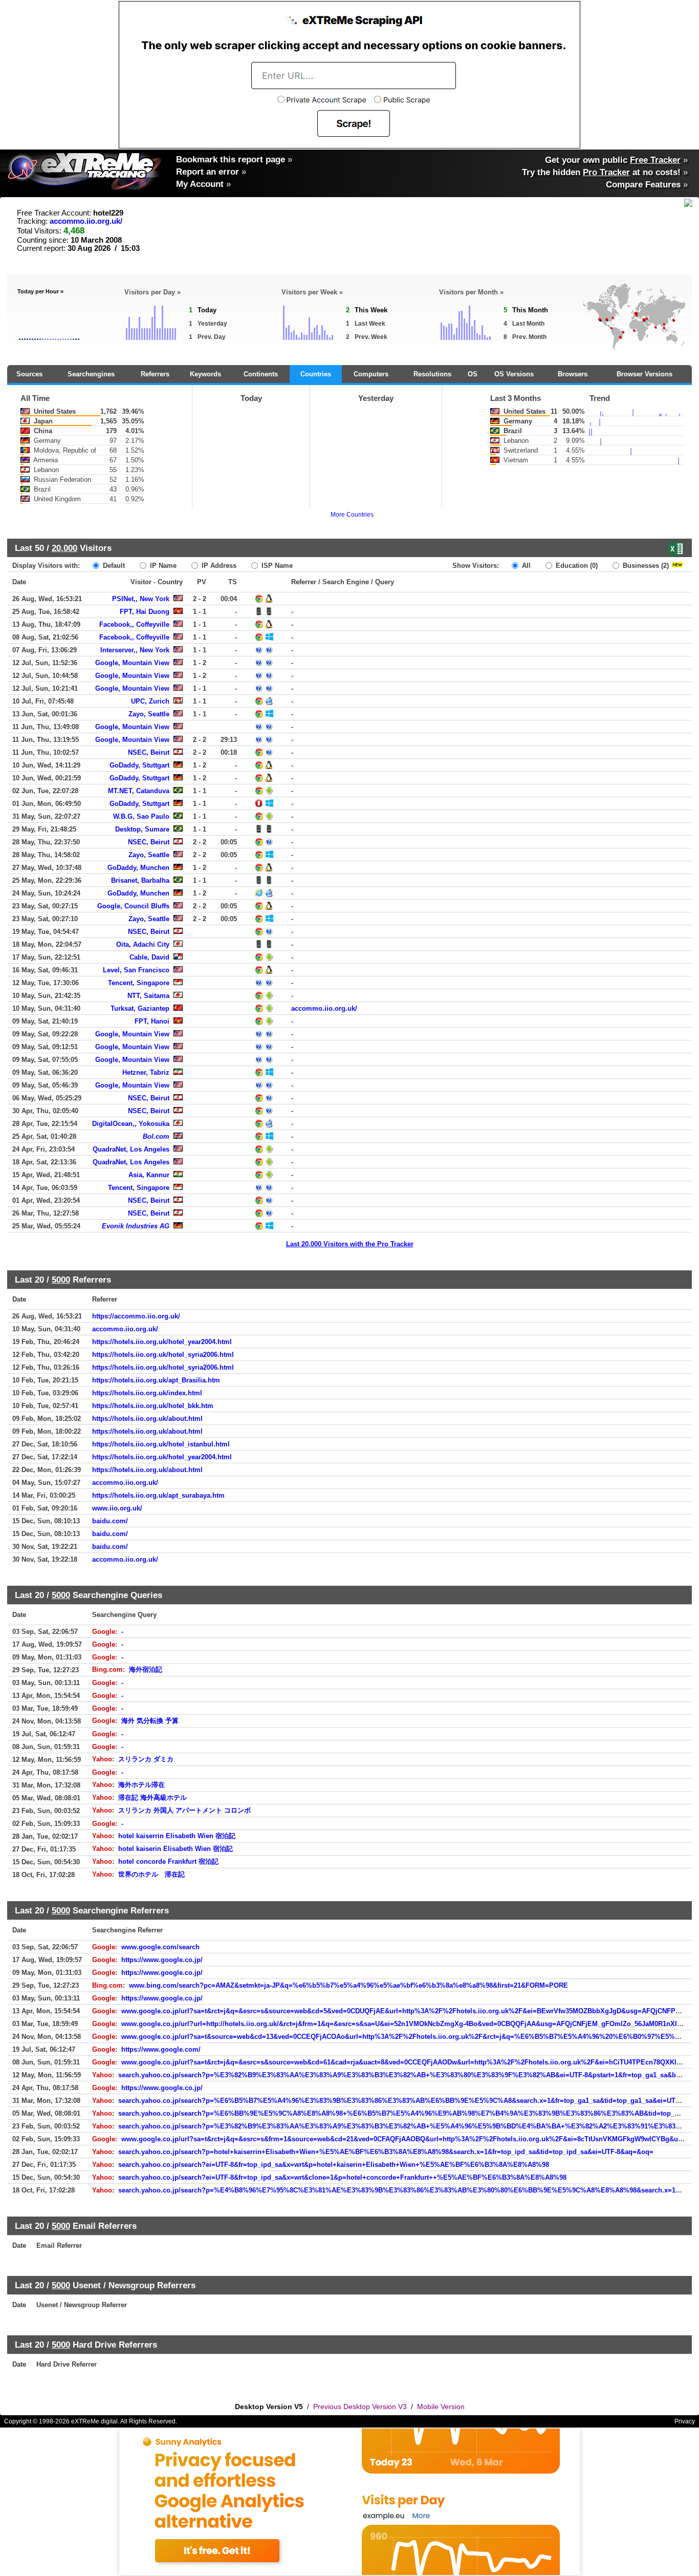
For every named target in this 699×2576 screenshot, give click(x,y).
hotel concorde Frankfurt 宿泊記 (168, 1861)
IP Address (218, 566)
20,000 (64, 548)
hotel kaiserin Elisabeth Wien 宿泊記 (176, 1849)
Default (113, 566)
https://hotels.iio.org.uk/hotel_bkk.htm (153, 1406)
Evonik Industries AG (136, 1226)
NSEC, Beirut (149, 752)
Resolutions (432, 374)
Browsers (573, 374)
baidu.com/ (110, 1521)
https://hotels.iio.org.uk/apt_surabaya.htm (158, 1495)
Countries (316, 374)
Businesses (645, 566)
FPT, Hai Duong (145, 612)
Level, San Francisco (136, 970)
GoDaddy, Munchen (138, 868)
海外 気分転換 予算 (150, 1721)
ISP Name (276, 566)
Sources (29, 374)
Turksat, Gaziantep (140, 1008)
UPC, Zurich (150, 701)
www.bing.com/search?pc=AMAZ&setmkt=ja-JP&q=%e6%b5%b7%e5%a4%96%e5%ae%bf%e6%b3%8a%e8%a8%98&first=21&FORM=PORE (348, 1985)
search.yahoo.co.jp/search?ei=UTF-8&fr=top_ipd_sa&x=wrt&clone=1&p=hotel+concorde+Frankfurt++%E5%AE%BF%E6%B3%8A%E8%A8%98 (342, 2177)
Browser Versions (645, 374)
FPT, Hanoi (152, 1021)
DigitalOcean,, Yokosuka (131, 1124)
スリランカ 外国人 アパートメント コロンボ (184, 1810)
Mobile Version (441, 2407)
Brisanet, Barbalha (140, 880)
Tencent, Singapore (139, 983)
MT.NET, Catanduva (139, 791)
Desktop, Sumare (142, 829)
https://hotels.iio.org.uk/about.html (147, 1419)
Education (576, 566)
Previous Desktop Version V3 (360, 2407)
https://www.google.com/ (161, 2049)
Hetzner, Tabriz (146, 1072)
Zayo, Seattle (149, 714)
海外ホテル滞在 (141, 1785)
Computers (371, 374)
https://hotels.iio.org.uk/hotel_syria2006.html (163, 1355)
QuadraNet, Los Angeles (131, 1149)
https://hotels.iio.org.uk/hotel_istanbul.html (161, 1444)
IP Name (162, 566)
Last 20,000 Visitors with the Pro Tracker (350, 1244)
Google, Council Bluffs (133, 906)
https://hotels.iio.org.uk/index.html (147, 1393)
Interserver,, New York (135, 650)
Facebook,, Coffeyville (134, 624)
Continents (261, 374)
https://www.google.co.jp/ (162, 1960)
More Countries (352, 515)
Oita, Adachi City (143, 944)
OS (473, 374)
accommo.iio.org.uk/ (86, 221)
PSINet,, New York (141, 599)
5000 (61, 1280)
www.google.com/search (160, 1947)
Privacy (685, 2421)
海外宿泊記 (146, 1669)
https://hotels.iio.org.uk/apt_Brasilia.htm (156, 1380)
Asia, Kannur (149, 1175)
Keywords (205, 374)
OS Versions (514, 374)
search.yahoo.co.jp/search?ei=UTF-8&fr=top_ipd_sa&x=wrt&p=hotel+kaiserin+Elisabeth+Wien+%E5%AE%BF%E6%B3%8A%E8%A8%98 (334, 2165)
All (525, 566)
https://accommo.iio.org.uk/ (136, 1316)
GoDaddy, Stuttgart (139, 765)
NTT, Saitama (148, 996)
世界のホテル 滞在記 (151, 1874)
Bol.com (156, 1136)
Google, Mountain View (132, 663)
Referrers (155, 374)
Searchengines (91, 374)
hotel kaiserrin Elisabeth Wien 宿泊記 (177, 1836)
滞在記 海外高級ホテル (152, 1797)
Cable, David (149, 957)
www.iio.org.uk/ (117, 1508)
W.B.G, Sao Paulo (141, 816)
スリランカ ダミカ (146, 1759)
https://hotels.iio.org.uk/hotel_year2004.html (162, 1342)
